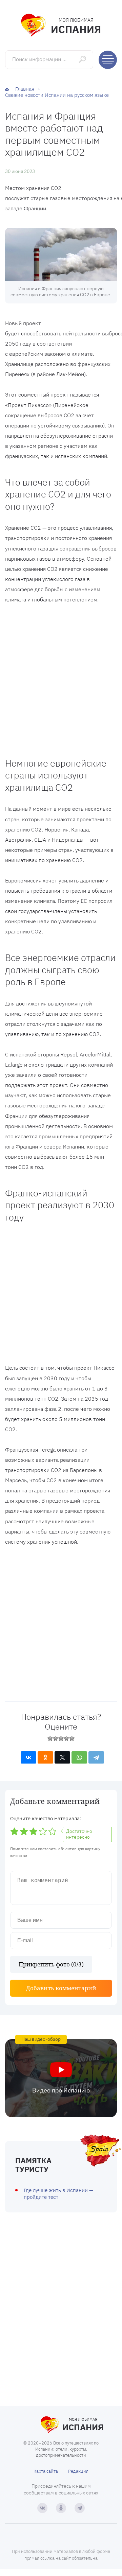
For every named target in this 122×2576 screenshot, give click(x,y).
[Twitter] (62, 1757)
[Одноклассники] (45, 1757)
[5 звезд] (72, 1738)
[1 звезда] (50, 1738)
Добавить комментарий (61, 1988)
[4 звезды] (66, 1738)
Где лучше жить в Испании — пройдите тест (58, 2194)
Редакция (78, 2471)
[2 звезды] (56, 1738)
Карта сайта (46, 2471)
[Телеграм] (80, 2508)
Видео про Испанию (61, 2090)
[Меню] (108, 60)
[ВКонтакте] (28, 1757)
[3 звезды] (61, 1738)
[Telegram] (96, 1757)
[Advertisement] (61, 678)
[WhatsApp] (79, 1757)
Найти (83, 59)
